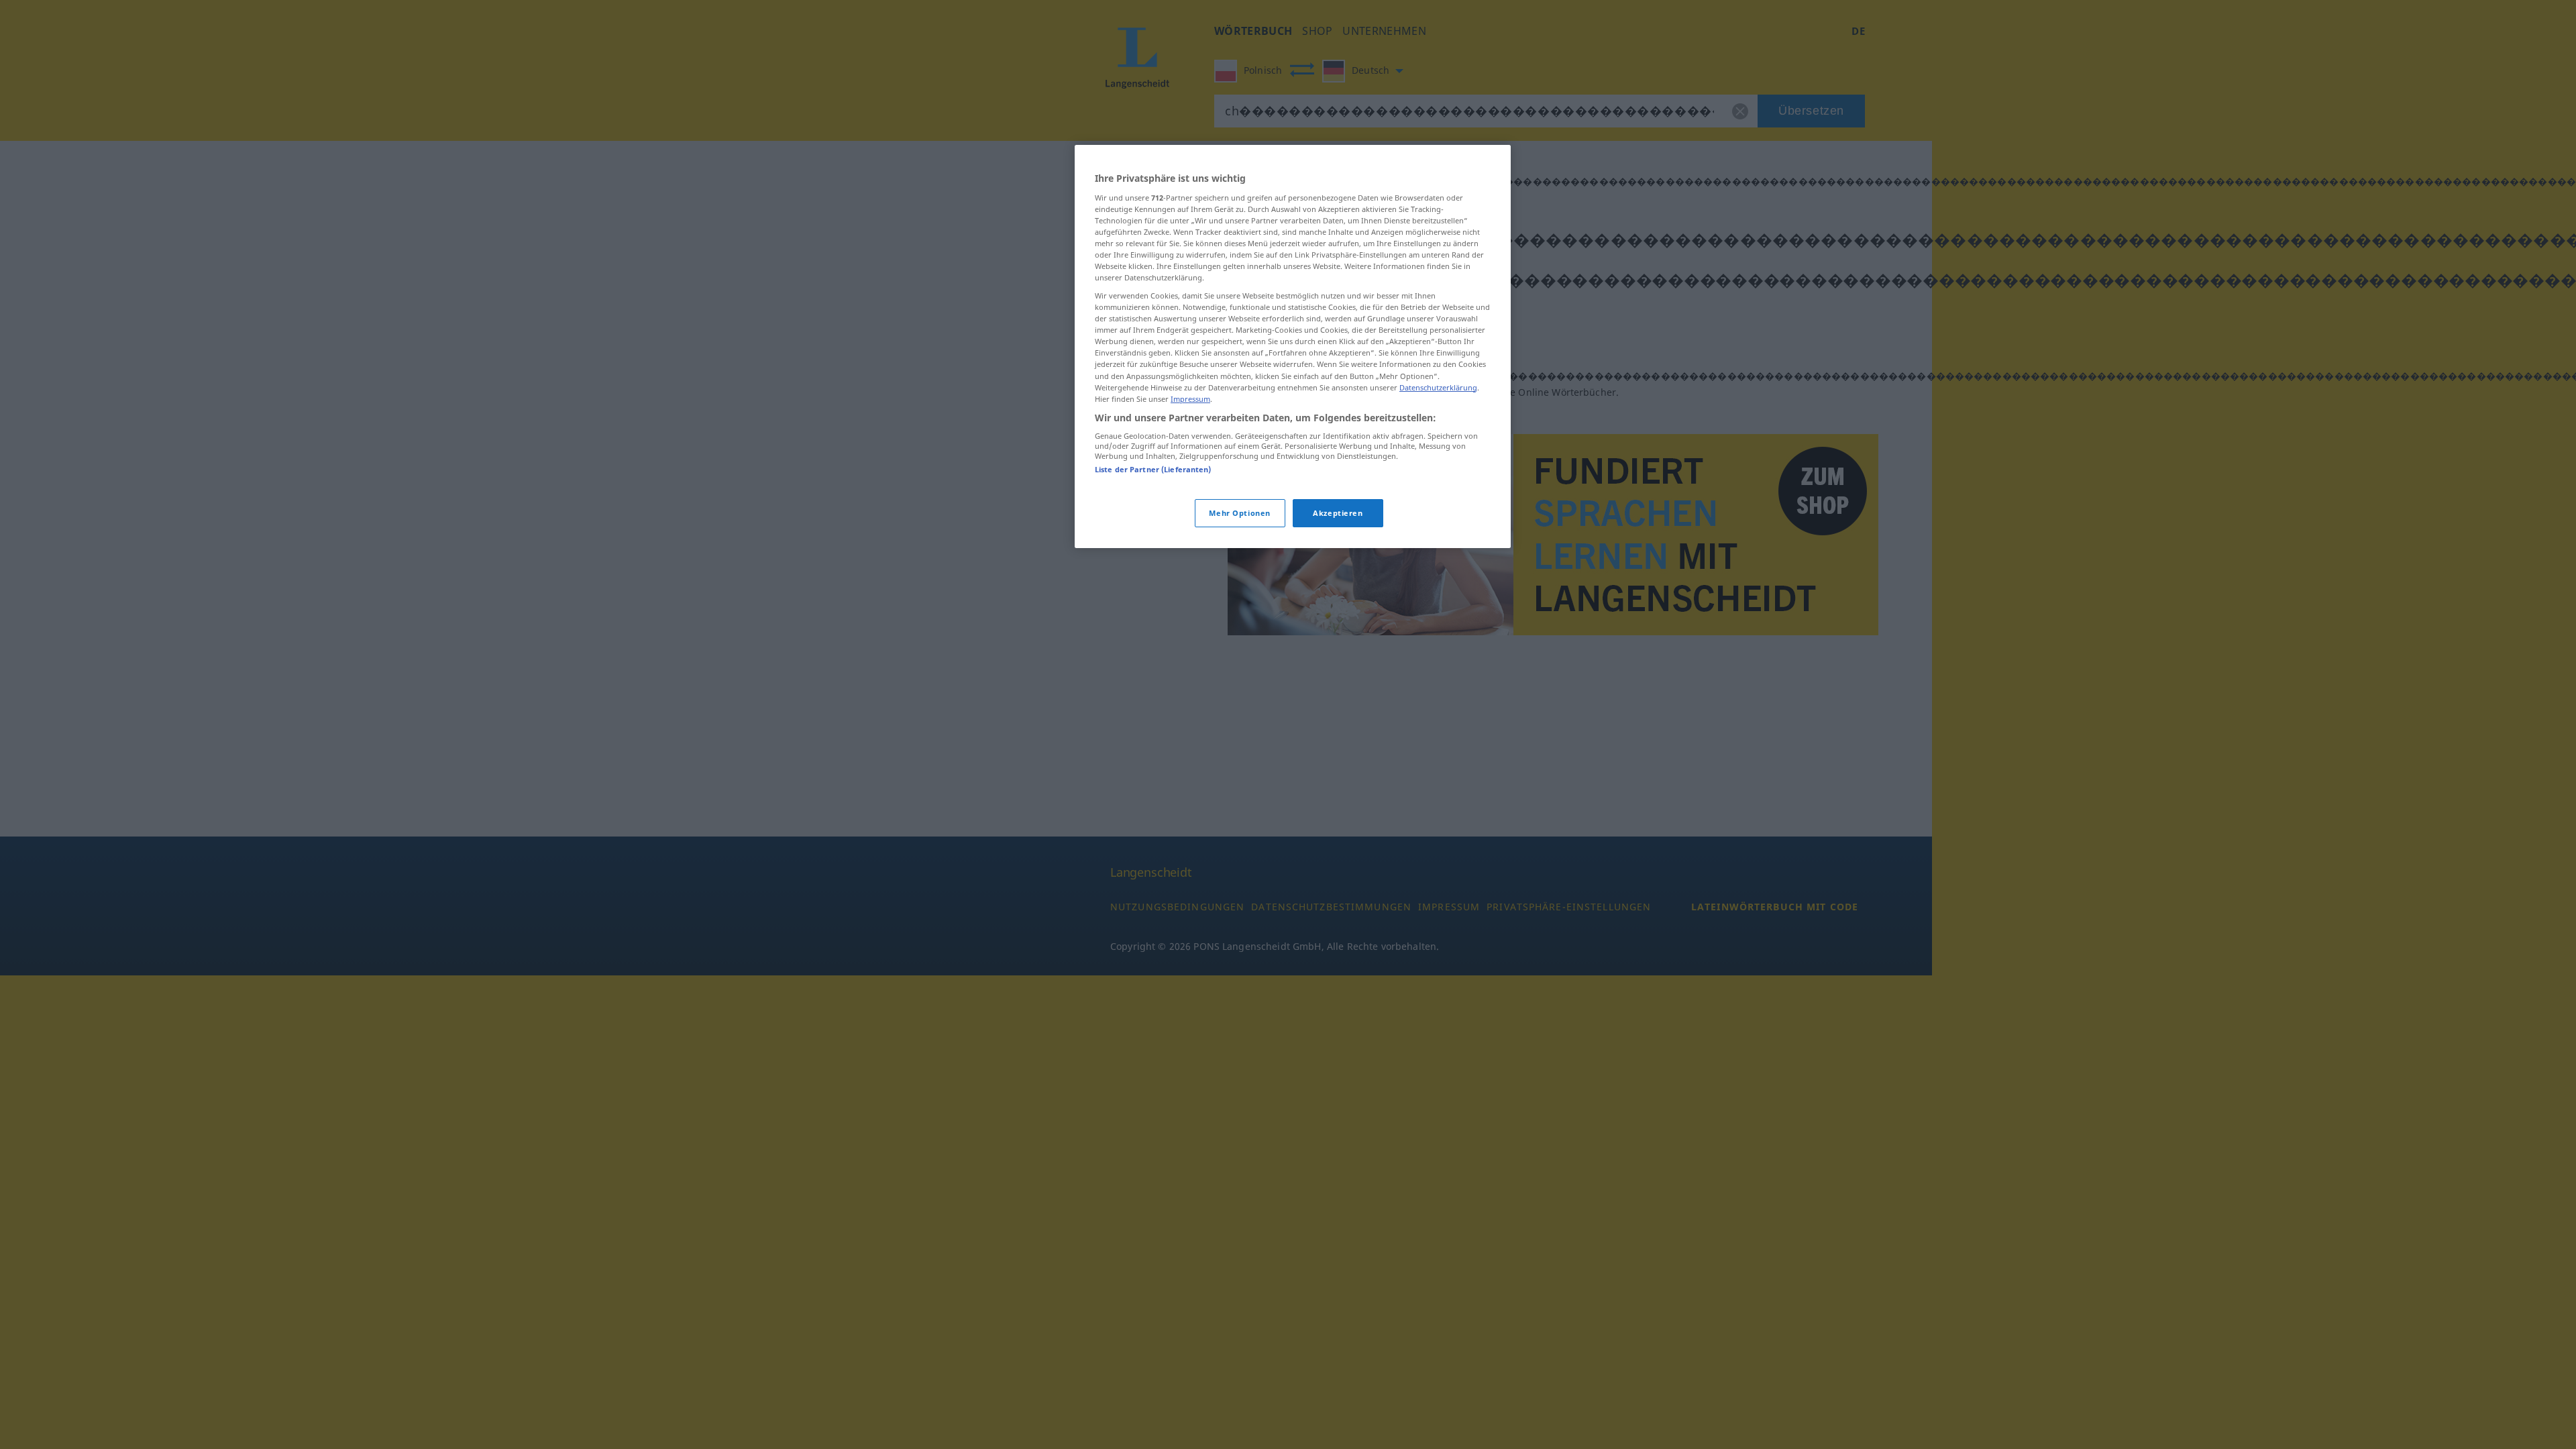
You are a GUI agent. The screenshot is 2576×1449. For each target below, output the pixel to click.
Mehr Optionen (1239, 513)
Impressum (1190, 399)
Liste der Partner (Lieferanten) (1153, 469)
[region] (1293, 346)
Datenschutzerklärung (1438, 387)
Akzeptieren (1338, 513)
